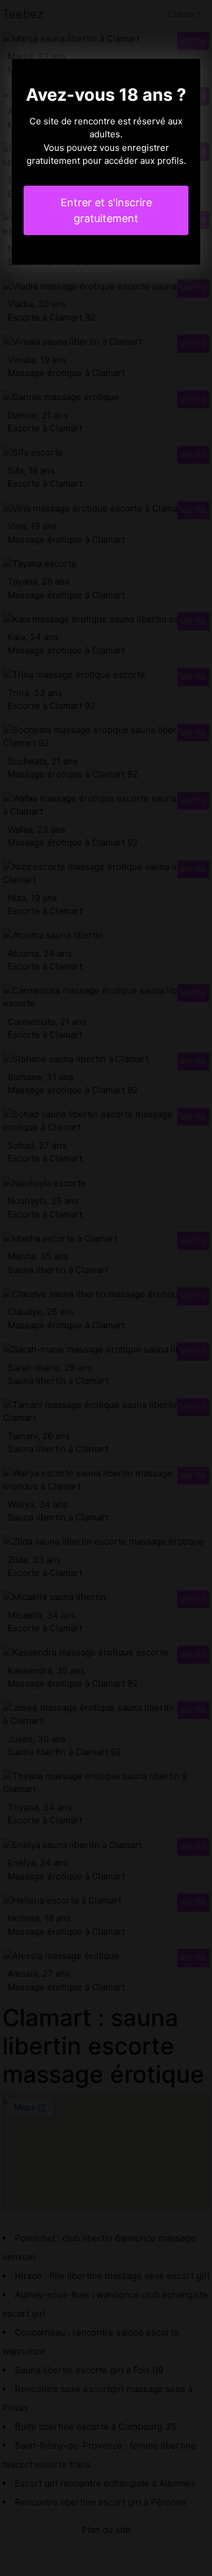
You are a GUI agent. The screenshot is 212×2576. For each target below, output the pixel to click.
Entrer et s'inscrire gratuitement (106, 210)
